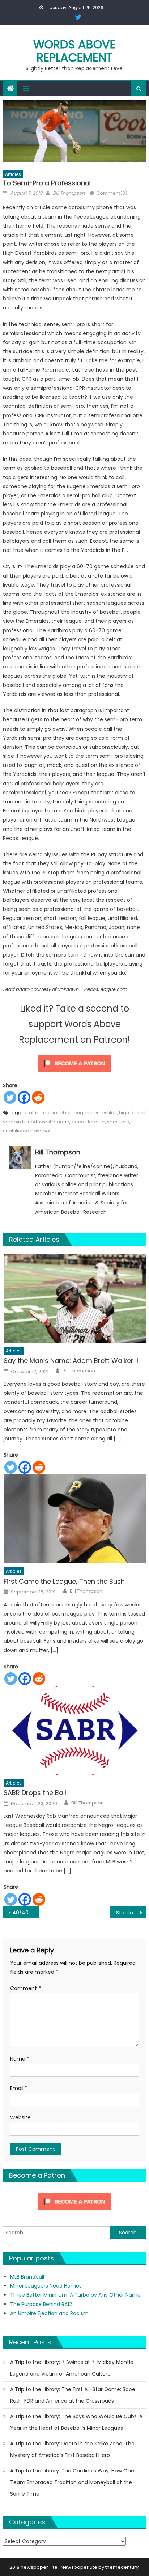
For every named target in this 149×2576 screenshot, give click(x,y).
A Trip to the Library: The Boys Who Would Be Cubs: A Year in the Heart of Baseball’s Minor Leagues (76, 2422)
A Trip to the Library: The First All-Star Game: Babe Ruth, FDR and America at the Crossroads (73, 2395)
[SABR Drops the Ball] (75, 1730)
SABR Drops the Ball (35, 1793)
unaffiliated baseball (27, 1131)
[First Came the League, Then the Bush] (75, 1519)
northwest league (49, 1122)
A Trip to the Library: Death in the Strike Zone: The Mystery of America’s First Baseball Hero (72, 2449)
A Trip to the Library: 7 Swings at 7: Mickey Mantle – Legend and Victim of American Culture (74, 2368)
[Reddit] (38, 1097)
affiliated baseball (50, 1113)
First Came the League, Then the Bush (64, 1581)
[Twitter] (10, 1097)
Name (20, 2059)
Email (19, 2088)
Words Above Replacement (74, 51)
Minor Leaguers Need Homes (46, 2286)
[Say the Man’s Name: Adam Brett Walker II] (75, 1298)
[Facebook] (24, 1097)
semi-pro (118, 1122)
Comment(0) (112, 193)
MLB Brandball (27, 2277)
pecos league (88, 1122)
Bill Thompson (69, 193)
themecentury (122, 2567)
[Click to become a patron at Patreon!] (74, 1063)
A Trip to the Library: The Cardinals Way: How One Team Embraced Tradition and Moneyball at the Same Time (72, 2482)
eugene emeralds (95, 1113)
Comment (25, 1988)
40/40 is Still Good (25, 1913)
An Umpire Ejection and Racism (49, 2313)
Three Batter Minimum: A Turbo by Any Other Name (75, 2295)
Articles (13, 174)
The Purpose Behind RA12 (41, 2304)
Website (20, 2117)
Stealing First (131, 1913)
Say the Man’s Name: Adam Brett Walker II (71, 1361)
